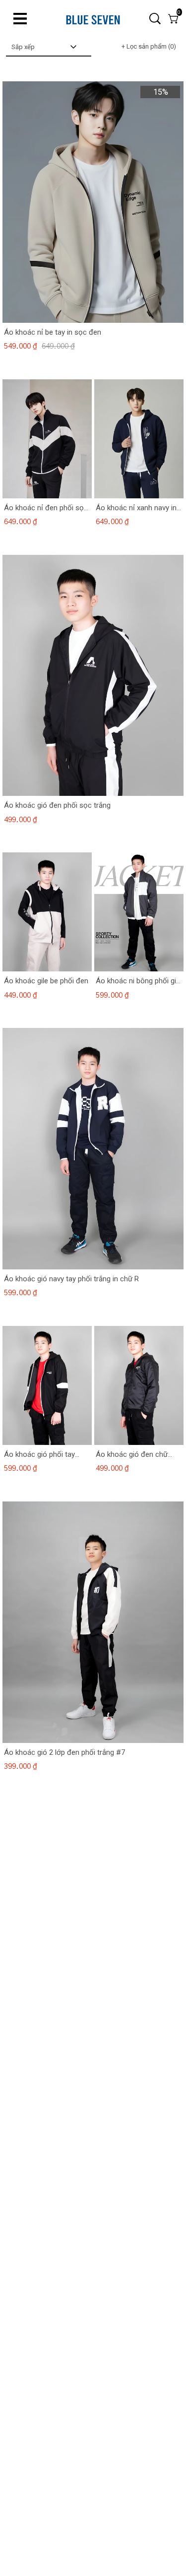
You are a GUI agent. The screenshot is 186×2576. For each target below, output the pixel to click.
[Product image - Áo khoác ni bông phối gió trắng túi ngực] (139, 912)
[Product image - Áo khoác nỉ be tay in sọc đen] (93, 202)
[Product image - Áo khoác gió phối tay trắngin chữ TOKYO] (47, 1385)
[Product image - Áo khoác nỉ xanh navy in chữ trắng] (139, 438)
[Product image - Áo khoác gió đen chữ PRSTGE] (139, 1385)
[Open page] (93, 19)
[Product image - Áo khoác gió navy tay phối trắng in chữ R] (93, 1149)
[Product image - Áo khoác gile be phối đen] (47, 912)
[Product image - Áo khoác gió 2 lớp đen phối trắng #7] (93, 1622)
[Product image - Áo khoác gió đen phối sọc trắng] (93, 675)
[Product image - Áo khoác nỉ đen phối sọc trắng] (47, 438)
